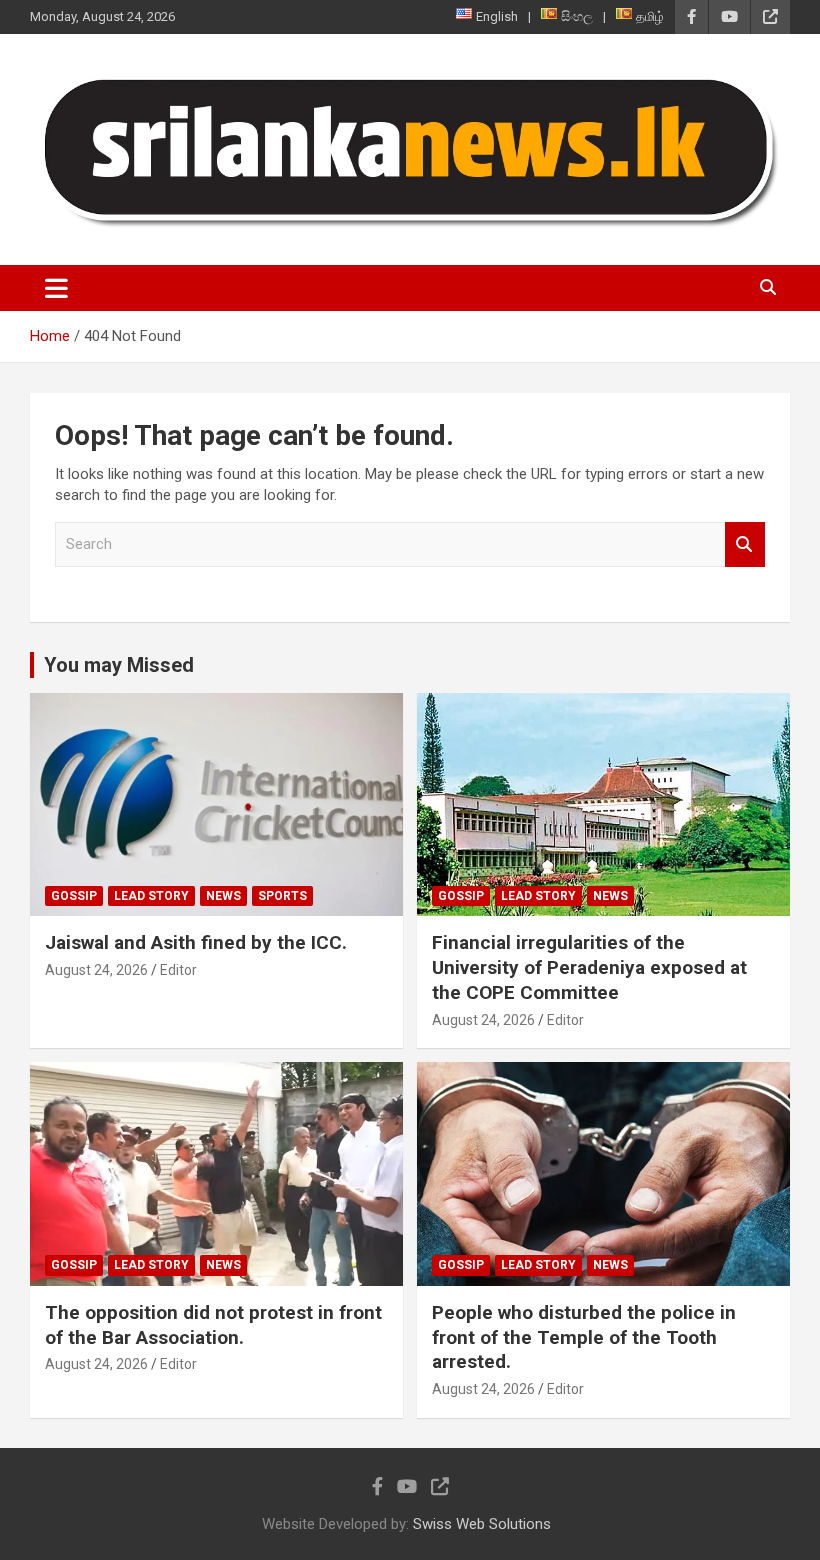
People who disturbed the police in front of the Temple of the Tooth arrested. (584, 1337)
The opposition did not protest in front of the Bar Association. (213, 1325)
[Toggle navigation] (56, 288)
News (223, 896)
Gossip (74, 896)
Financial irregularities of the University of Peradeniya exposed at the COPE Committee (589, 967)
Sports (282, 896)
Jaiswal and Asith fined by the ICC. (196, 942)
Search (745, 544)
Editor (178, 970)
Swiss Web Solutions (482, 1524)
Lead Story (151, 896)
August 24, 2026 (96, 970)
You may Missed (119, 665)
